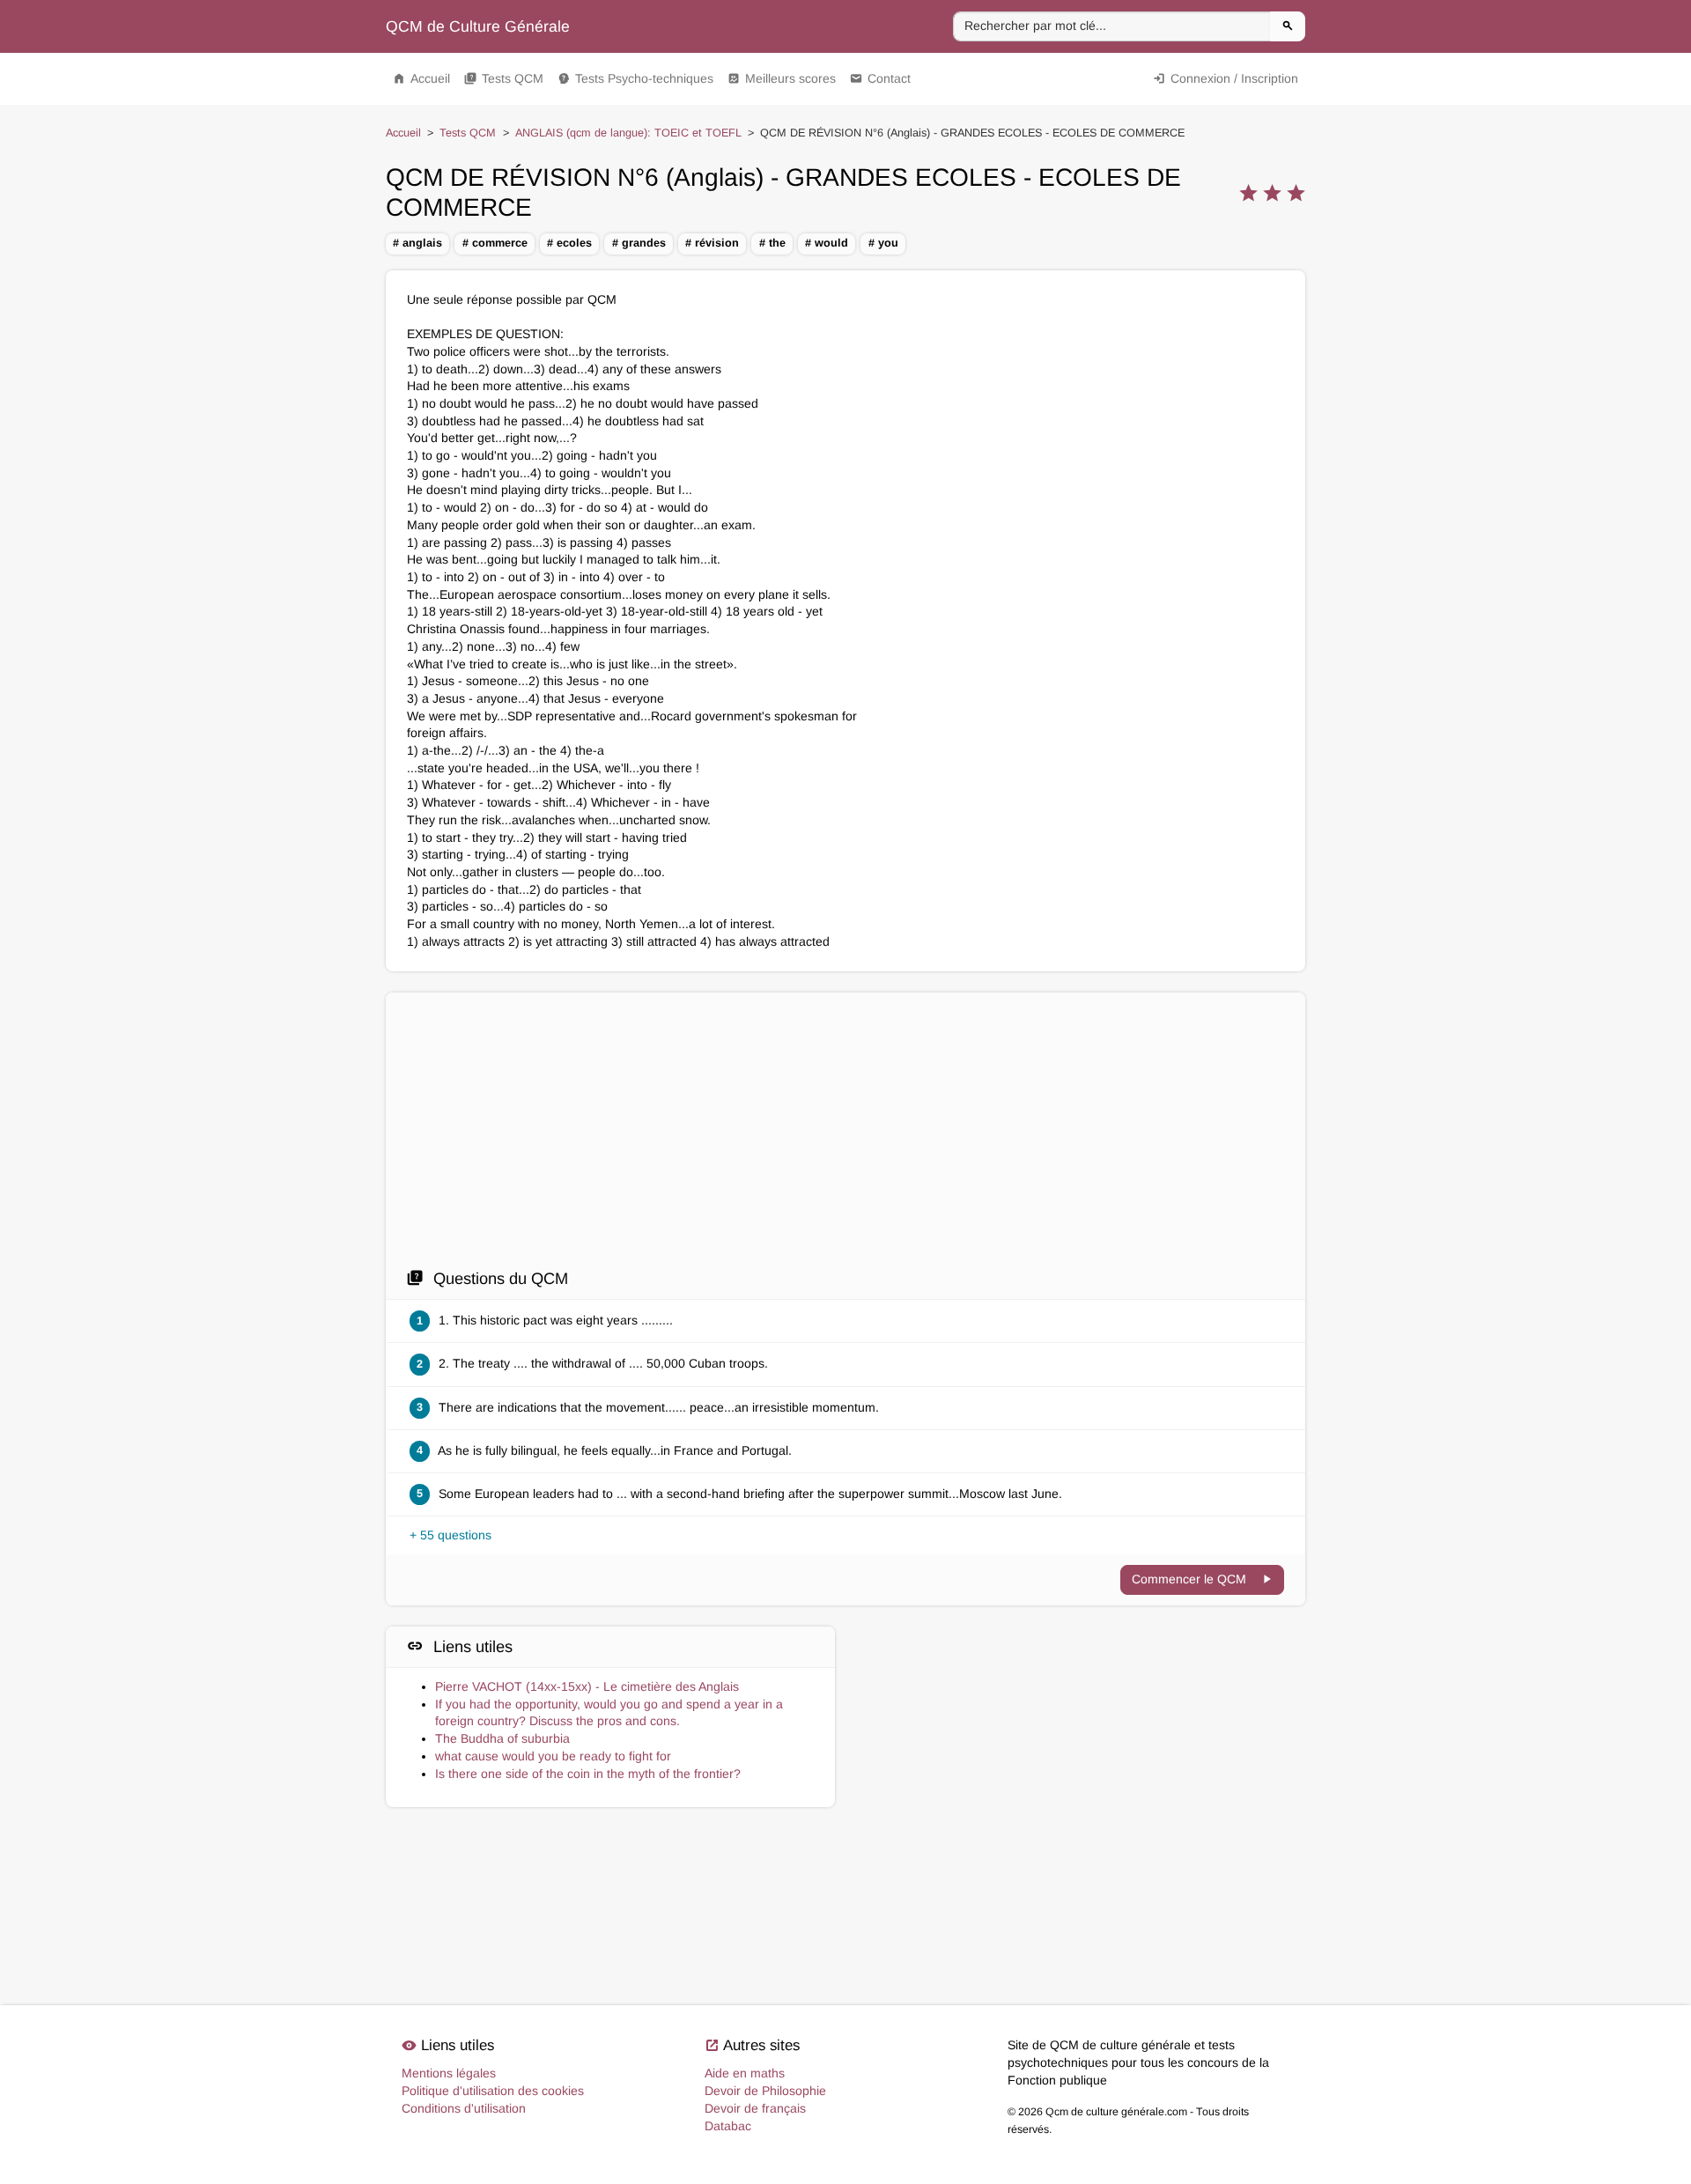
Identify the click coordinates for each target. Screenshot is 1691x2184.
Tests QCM (504, 78)
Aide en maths (745, 2073)
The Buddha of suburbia (502, 1738)
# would (827, 243)
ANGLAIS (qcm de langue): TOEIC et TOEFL (628, 133)
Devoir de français (755, 2108)
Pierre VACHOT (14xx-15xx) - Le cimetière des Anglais (587, 1686)
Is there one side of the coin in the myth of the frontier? (588, 1774)
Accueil (421, 78)
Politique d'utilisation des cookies (493, 2091)
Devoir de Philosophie (765, 2091)
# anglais (417, 243)
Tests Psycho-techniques (635, 78)
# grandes (639, 243)
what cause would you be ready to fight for (553, 1756)
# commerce (495, 243)
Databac (728, 2126)
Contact (880, 78)
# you (883, 243)
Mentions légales (449, 2073)
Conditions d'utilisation (464, 2108)
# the (772, 243)
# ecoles (569, 243)
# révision (712, 243)
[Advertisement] (845, 1135)
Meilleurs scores (782, 78)
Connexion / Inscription (1226, 78)
